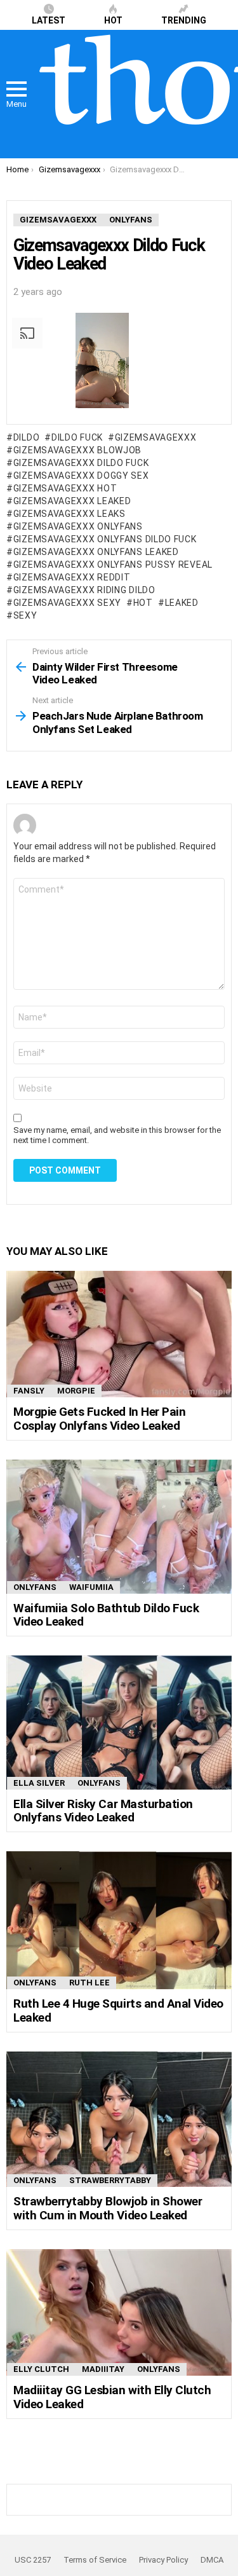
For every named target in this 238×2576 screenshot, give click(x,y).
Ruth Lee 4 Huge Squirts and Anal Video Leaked (118, 2010)
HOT (113, 20)
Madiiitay (103, 2369)
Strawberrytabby (110, 2180)
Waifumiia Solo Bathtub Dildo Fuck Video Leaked (106, 1615)
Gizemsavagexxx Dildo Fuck (81, 463)
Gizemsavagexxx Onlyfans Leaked (96, 552)
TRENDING (184, 20)
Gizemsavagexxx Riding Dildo (84, 590)
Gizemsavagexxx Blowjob (77, 450)
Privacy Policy (163, 2560)
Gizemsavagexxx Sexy (67, 603)
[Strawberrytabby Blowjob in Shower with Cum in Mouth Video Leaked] (119, 2119)
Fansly (29, 1391)
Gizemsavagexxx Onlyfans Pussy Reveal (113, 565)
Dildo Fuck (77, 437)
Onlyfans (35, 1587)
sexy (25, 615)
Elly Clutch (41, 2369)
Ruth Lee (89, 1983)
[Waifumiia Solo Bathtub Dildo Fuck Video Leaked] (119, 1526)
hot (143, 603)
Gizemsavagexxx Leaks (69, 514)
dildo (26, 437)
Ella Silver (39, 1783)
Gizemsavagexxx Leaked (72, 501)
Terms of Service (95, 2560)
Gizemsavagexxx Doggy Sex (81, 476)
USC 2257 (33, 2560)
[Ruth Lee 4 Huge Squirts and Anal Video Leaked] (119, 1920)
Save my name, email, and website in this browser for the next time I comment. (117, 1135)
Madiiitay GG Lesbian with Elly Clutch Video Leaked (112, 2397)
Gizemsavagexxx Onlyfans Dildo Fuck (105, 539)
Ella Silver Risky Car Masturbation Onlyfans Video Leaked (103, 1811)
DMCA (212, 2560)
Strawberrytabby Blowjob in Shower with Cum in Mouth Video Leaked (108, 2208)
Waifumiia (91, 1587)
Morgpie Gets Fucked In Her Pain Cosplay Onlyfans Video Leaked (99, 1418)
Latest (49, 20)
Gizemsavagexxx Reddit (72, 577)
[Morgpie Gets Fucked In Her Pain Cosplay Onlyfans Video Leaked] (119, 1334)
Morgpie (76, 1391)
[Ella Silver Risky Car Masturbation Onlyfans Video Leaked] (119, 1722)
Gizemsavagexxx (156, 437)
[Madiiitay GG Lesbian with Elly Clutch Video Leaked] (119, 2312)
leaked (182, 603)
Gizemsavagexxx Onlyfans (78, 526)
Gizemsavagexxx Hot (65, 488)
